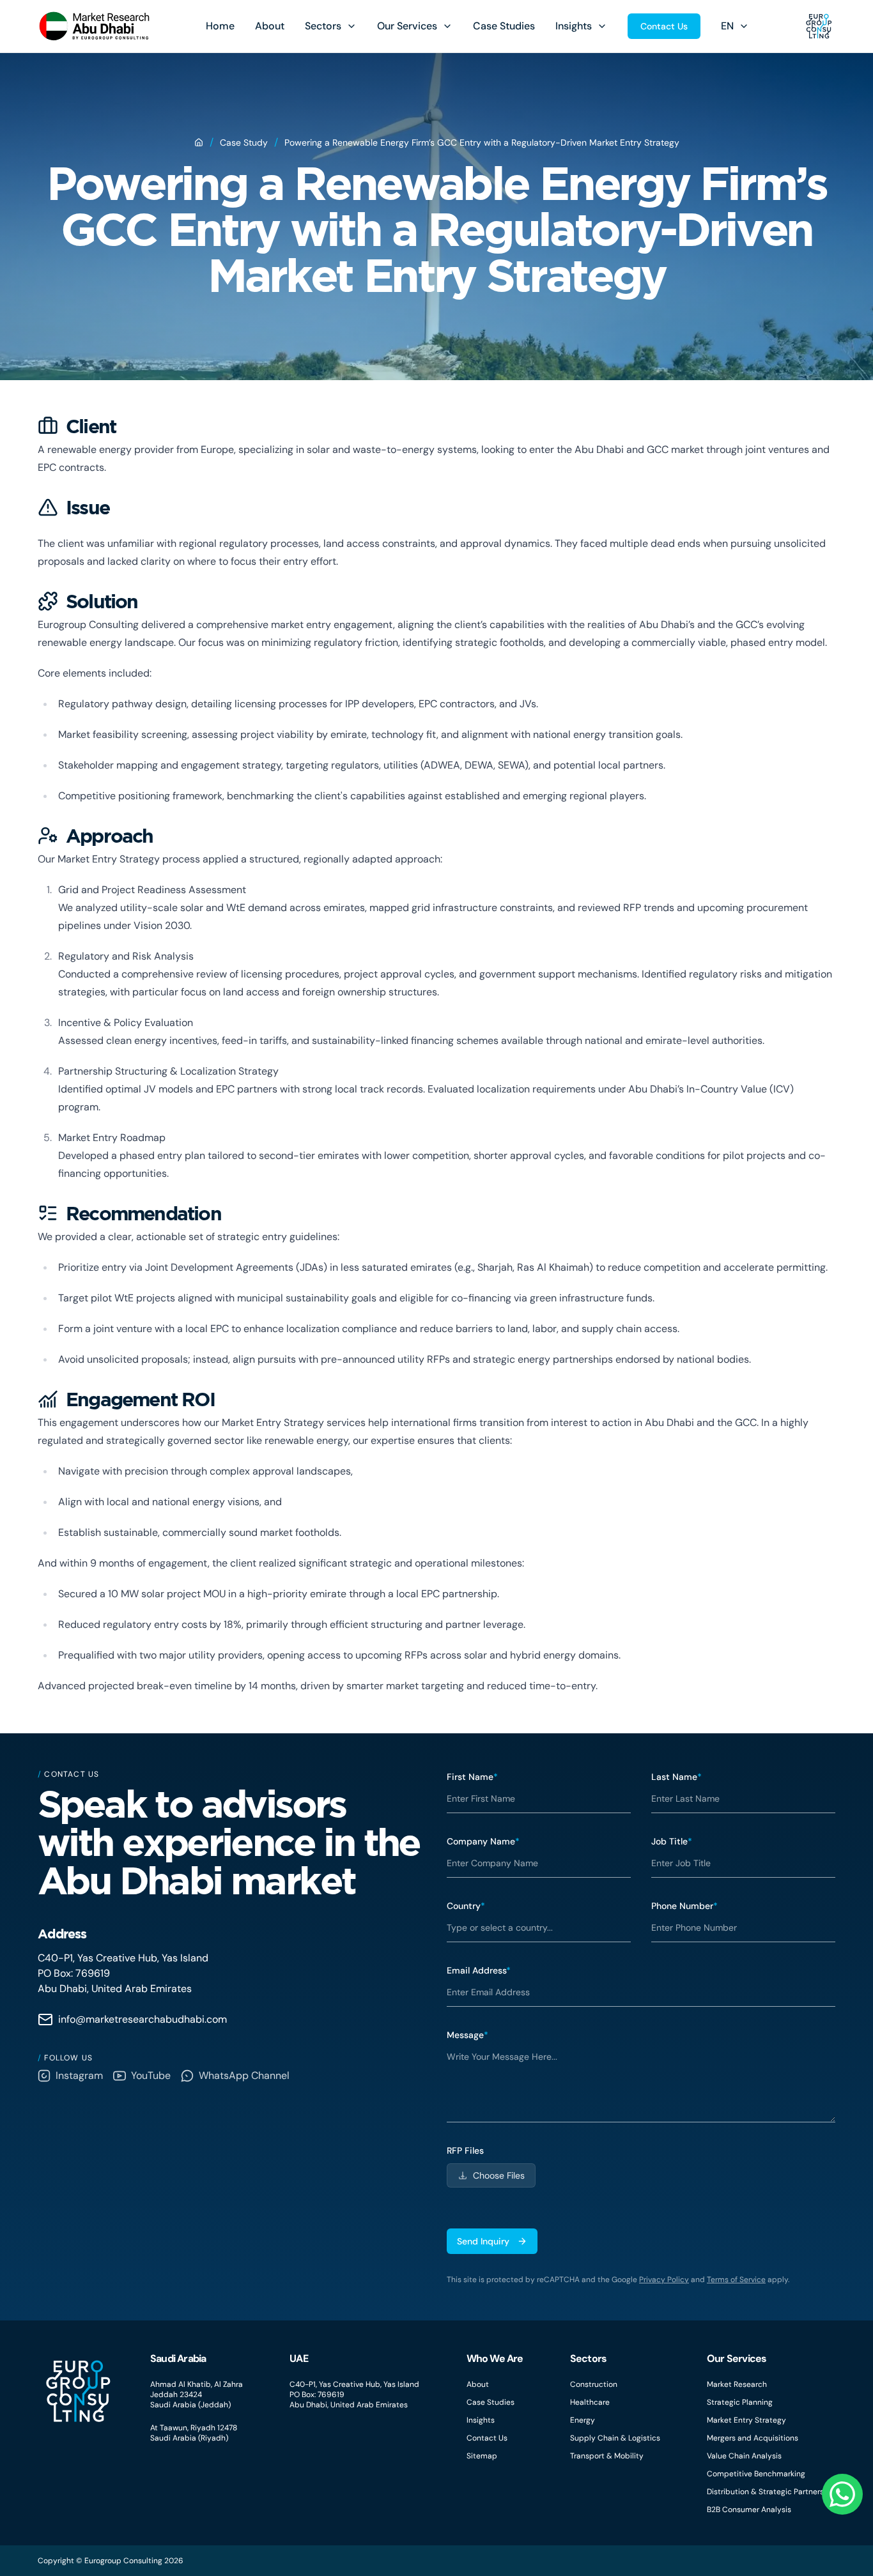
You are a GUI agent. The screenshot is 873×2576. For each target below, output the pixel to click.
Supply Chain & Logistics (615, 2438)
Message (467, 2035)
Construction (594, 2384)
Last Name (676, 1777)
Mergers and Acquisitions (753, 2438)
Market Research (737, 2384)
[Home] (199, 142)
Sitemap (482, 2456)
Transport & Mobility (607, 2456)
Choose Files (499, 2175)
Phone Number (684, 1906)
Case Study (244, 142)
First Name (472, 1777)
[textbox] (641, 2082)
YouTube (151, 2075)
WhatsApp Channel (244, 2075)
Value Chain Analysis (744, 2456)
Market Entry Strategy (746, 2420)
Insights (574, 26)
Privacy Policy (664, 2280)
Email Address (479, 1970)
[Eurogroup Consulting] (95, 26)
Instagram (79, 2075)
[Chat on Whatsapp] (842, 2494)
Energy (583, 2420)
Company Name (483, 1841)
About (270, 26)
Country (466, 1906)
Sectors (323, 26)
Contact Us (664, 26)
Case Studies (504, 26)
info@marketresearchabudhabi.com (143, 2019)
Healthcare (590, 2402)
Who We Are (495, 2358)
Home (220, 26)
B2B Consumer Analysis (749, 2510)
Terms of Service (736, 2280)
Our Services (407, 26)
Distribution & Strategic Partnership (771, 2492)
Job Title (672, 1841)
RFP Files (465, 2150)
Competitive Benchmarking (756, 2474)
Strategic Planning (740, 2402)
